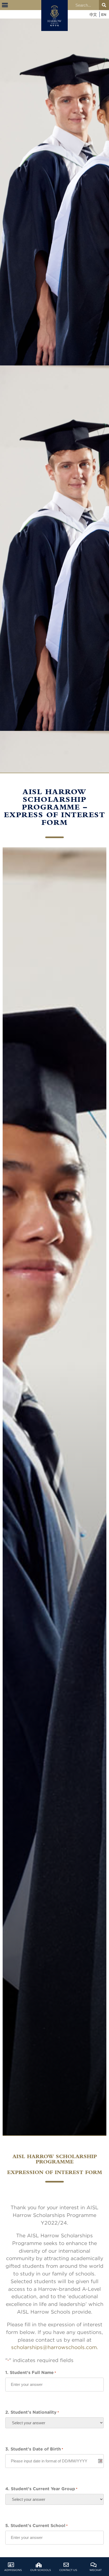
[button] (5, 5)
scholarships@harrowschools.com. (55, 2347)
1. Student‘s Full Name (31, 2372)
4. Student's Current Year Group (41, 2489)
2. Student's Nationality (32, 2412)
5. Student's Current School (37, 2525)
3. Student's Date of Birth (34, 2449)
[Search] (104, 5)
